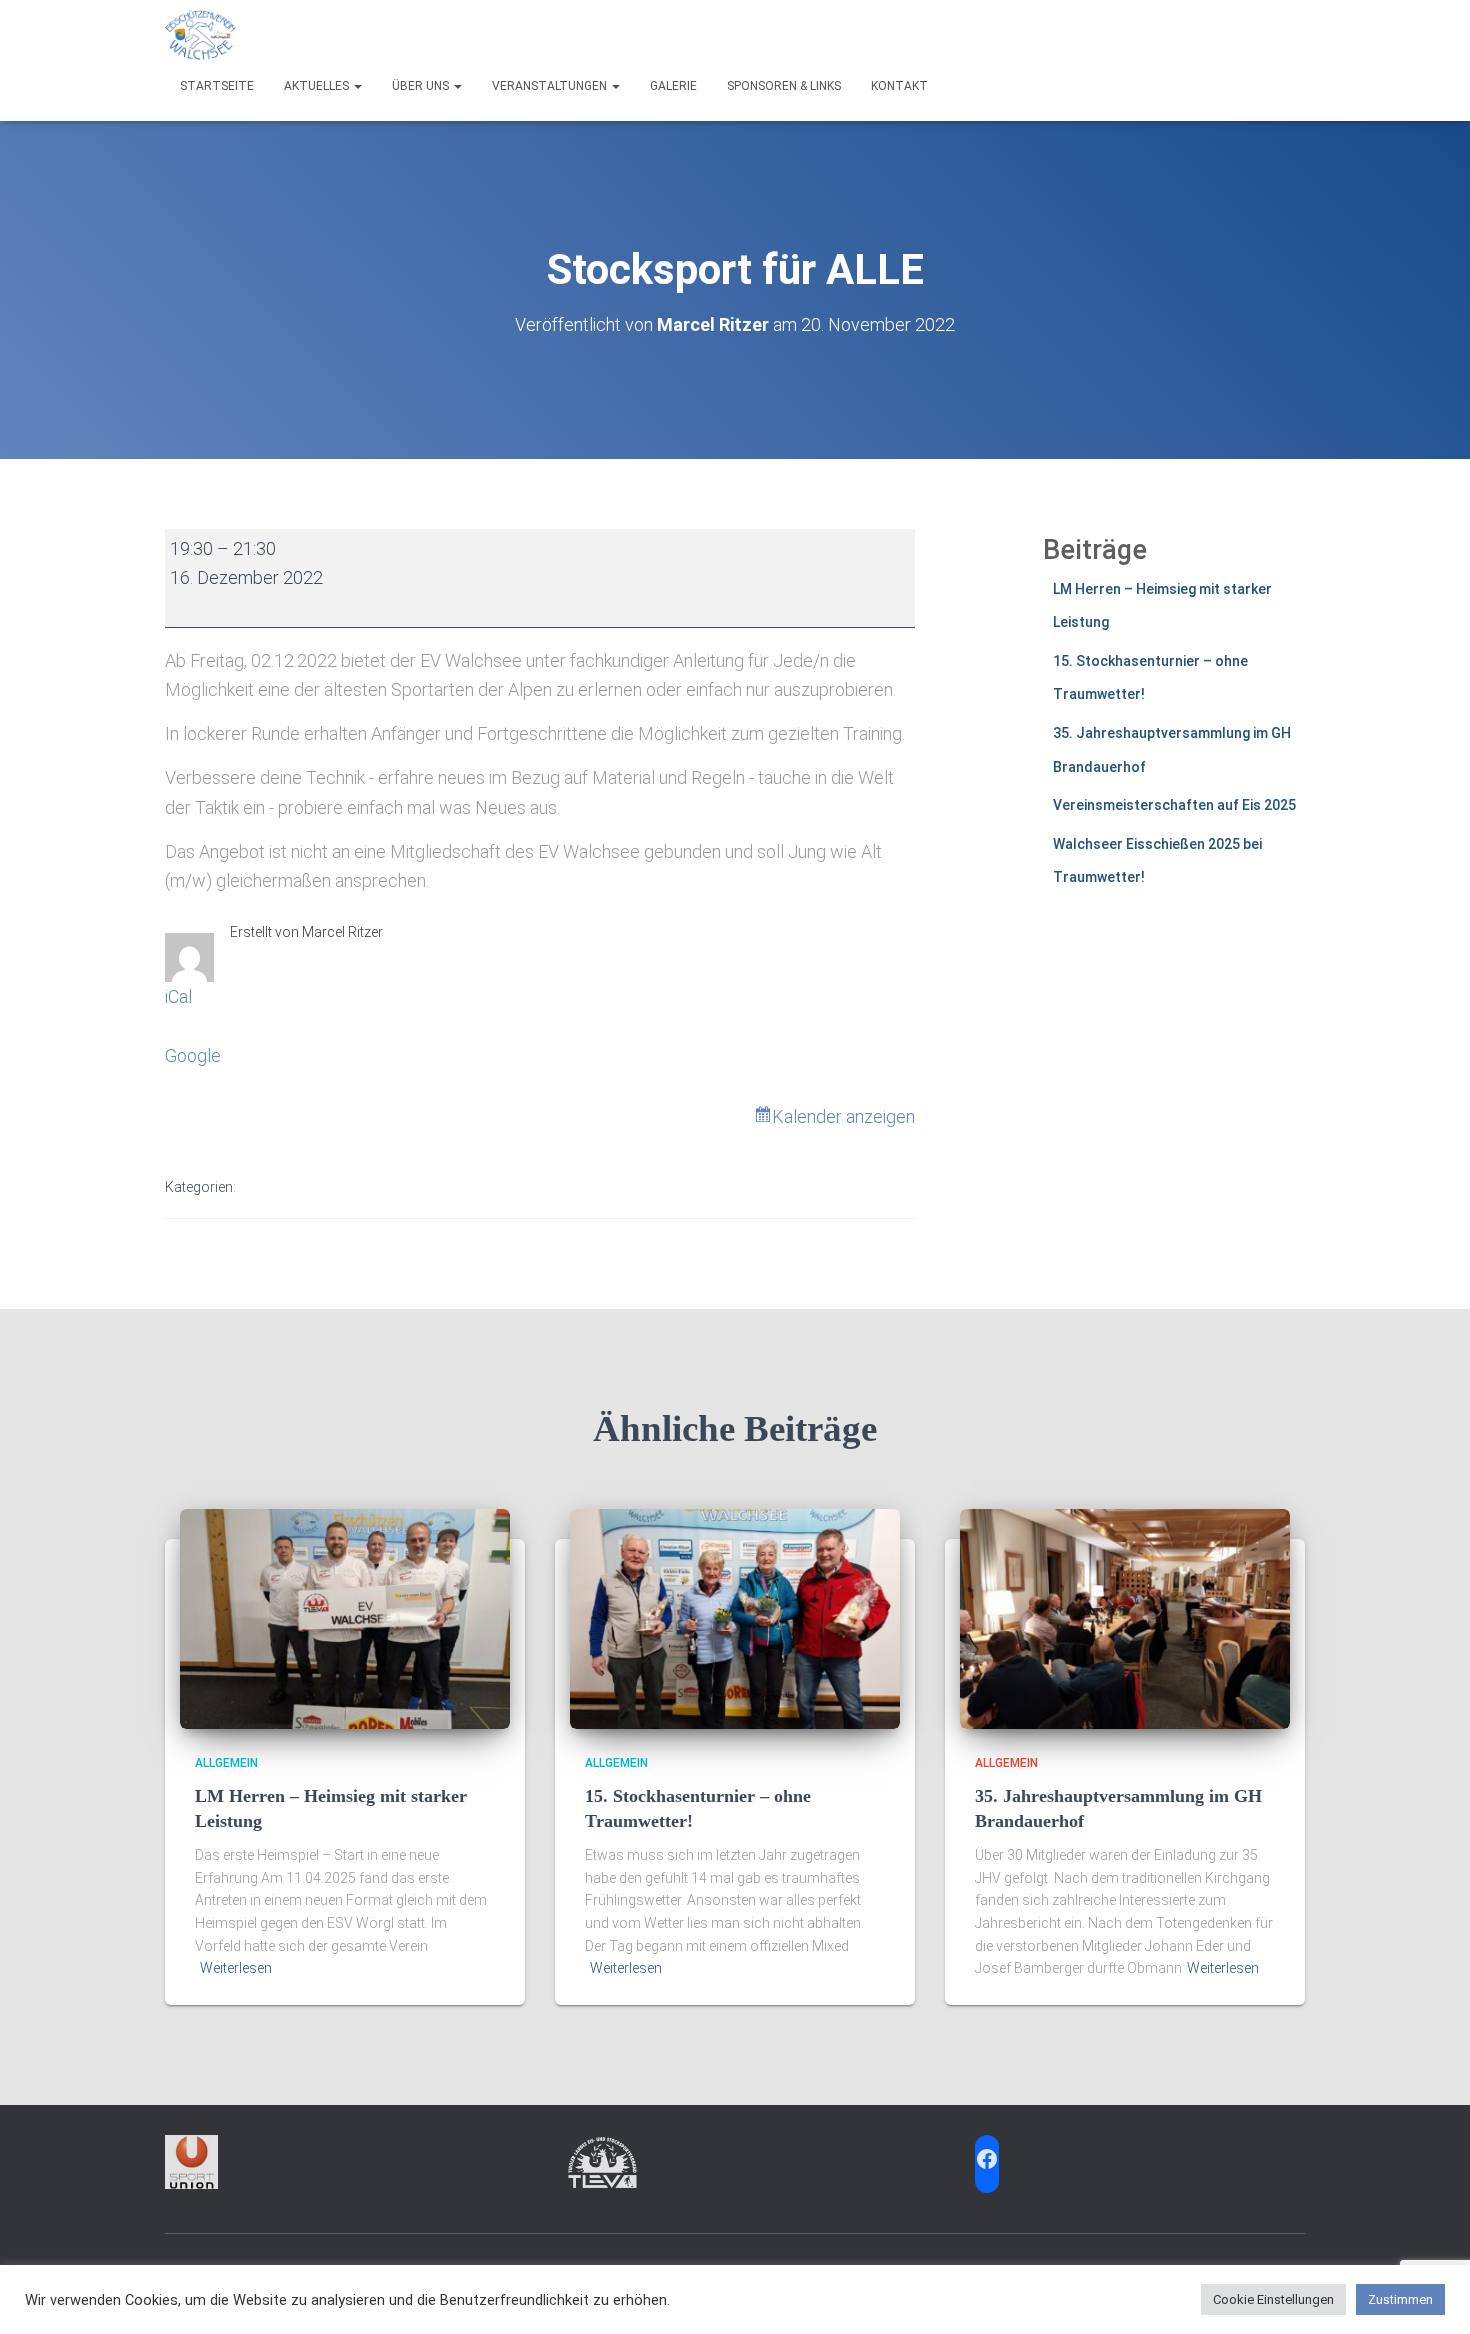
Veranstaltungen (551, 86)
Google (193, 1055)
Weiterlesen (236, 1968)
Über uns (422, 86)
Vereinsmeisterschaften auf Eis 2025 (1174, 805)
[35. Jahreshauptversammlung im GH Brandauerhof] (1125, 1618)
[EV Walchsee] (200, 35)
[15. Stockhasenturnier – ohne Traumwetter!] (735, 1618)
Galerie (673, 86)
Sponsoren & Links (784, 86)
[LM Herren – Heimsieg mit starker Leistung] (345, 1618)
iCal (178, 996)
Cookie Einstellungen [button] (1273, 2299)
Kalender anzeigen (843, 1116)
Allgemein (226, 1763)
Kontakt (899, 86)
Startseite (217, 86)
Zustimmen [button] (1400, 2299)
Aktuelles (318, 86)
